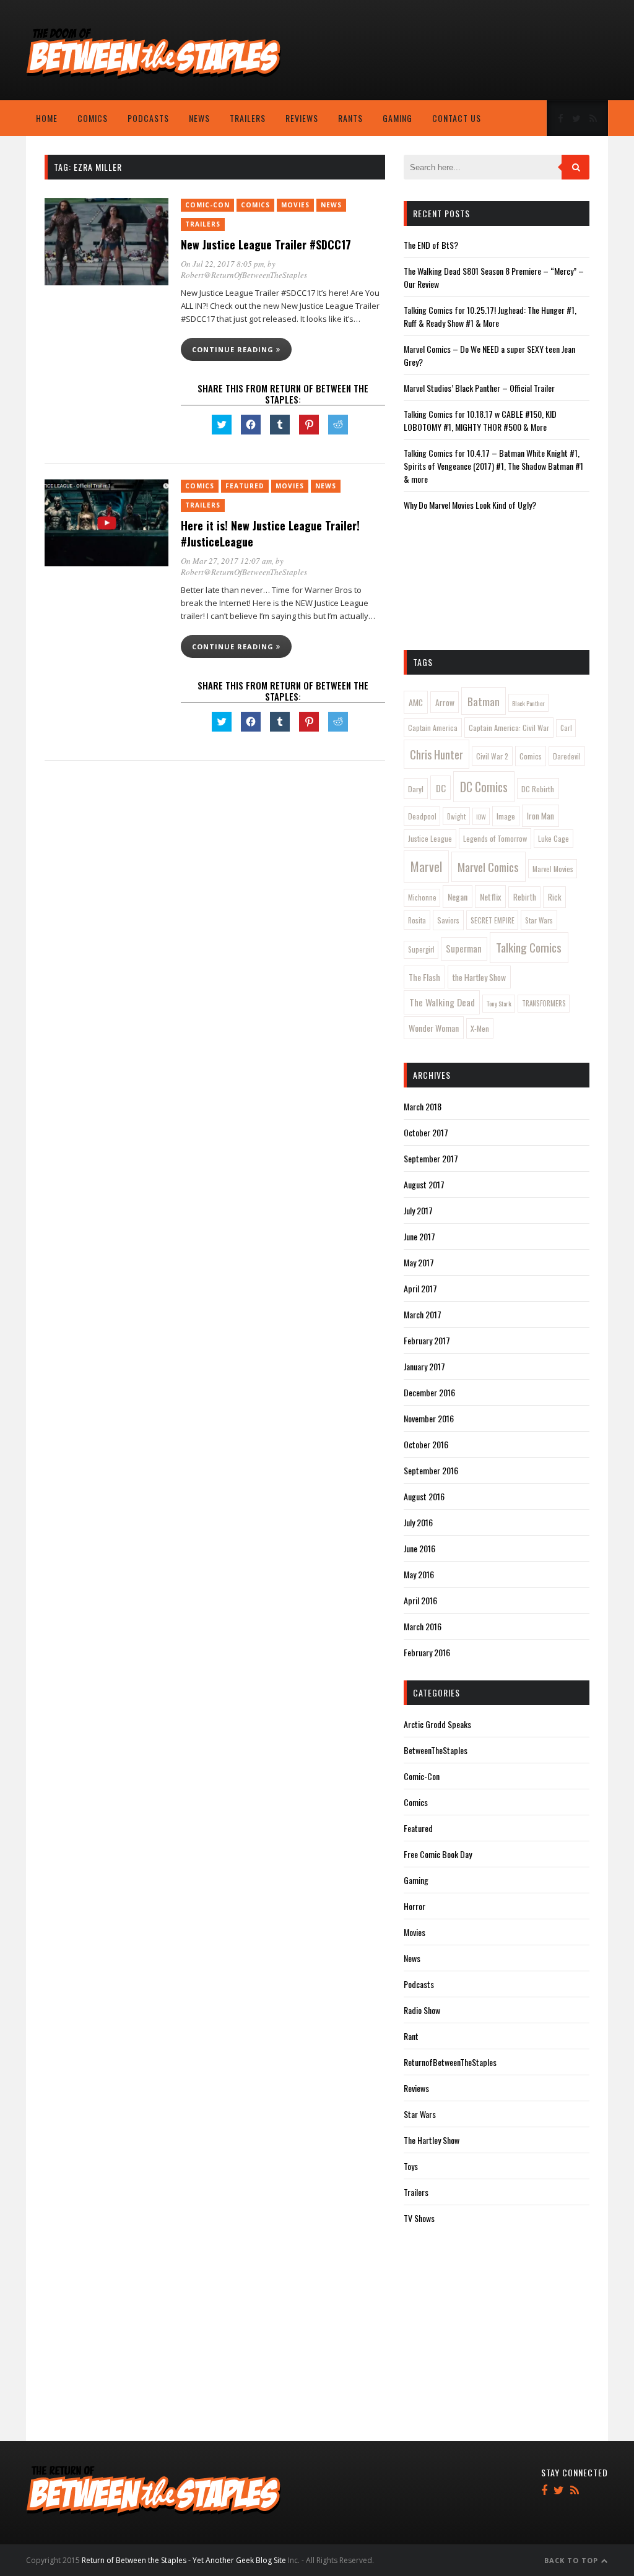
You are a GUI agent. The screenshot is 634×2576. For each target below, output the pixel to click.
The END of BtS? (431, 245)
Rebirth (525, 897)
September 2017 (431, 1158)
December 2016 (429, 1392)
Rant (411, 2036)
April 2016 (420, 1600)
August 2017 (424, 1184)
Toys (411, 2166)
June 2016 (419, 1548)
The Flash (424, 977)
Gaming (397, 118)
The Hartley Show (432, 2140)
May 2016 (419, 1574)
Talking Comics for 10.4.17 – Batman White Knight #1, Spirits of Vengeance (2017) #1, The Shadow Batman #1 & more (493, 466)
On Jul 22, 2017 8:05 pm (222, 264)
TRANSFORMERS (544, 1003)
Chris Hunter (436, 754)
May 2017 (419, 1262)
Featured (245, 486)
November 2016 (429, 1418)
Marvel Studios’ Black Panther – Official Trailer (479, 388)
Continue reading (234, 349)
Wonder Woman (434, 1028)
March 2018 (423, 1106)
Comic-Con (207, 205)
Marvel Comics (488, 867)
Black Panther (528, 703)
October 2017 (426, 1132)
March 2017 (423, 1314)
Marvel (426, 867)
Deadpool (422, 816)
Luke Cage (554, 838)
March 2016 (423, 1626)
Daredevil (567, 756)
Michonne (422, 897)
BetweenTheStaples (436, 1750)
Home (47, 118)
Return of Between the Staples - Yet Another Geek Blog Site (184, 2560)
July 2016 (418, 1522)
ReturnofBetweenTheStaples (450, 2062)
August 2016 (424, 1496)
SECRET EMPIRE (493, 920)
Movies (295, 205)
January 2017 (424, 1366)
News (199, 118)
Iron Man (541, 816)
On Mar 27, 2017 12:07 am (226, 561)
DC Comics (484, 787)
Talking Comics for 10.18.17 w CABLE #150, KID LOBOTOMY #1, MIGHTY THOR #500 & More (480, 420)
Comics (93, 118)
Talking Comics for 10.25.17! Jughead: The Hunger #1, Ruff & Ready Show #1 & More (490, 316)
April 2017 (420, 1288)
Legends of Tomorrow (495, 838)
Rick (555, 897)
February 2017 (427, 1340)
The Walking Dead (442, 1002)
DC (441, 788)
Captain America (433, 728)
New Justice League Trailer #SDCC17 (266, 244)
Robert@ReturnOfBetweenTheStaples (244, 275)
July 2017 (418, 1210)
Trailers (248, 118)
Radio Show (422, 2010)
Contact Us (457, 118)
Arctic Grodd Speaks (437, 1724)
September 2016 (431, 1470)
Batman (484, 701)
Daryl (416, 789)
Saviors (448, 920)
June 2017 (419, 1236)
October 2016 (426, 1444)
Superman (464, 949)
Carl (566, 728)
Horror (415, 1906)
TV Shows (419, 2218)
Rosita (417, 920)
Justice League (430, 838)
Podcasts (148, 118)
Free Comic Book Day (438, 1854)
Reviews (302, 118)
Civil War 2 (492, 756)
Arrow (445, 702)
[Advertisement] (417, 59)
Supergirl (421, 949)
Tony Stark (499, 1003)
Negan (458, 897)
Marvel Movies (553, 869)
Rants (350, 118)
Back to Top (572, 2560)
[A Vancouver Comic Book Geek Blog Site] (154, 76)
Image (506, 816)
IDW (481, 816)
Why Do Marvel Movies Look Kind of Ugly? (470, 505)
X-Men (480, 1028)
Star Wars (539, 920)
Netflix (490, 897)
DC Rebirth (538, 789)
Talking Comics (529, 947)
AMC (416, 702)
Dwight (456, 816)
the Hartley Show (479, 977)
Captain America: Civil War (509, 728)
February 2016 (427, 1652)
